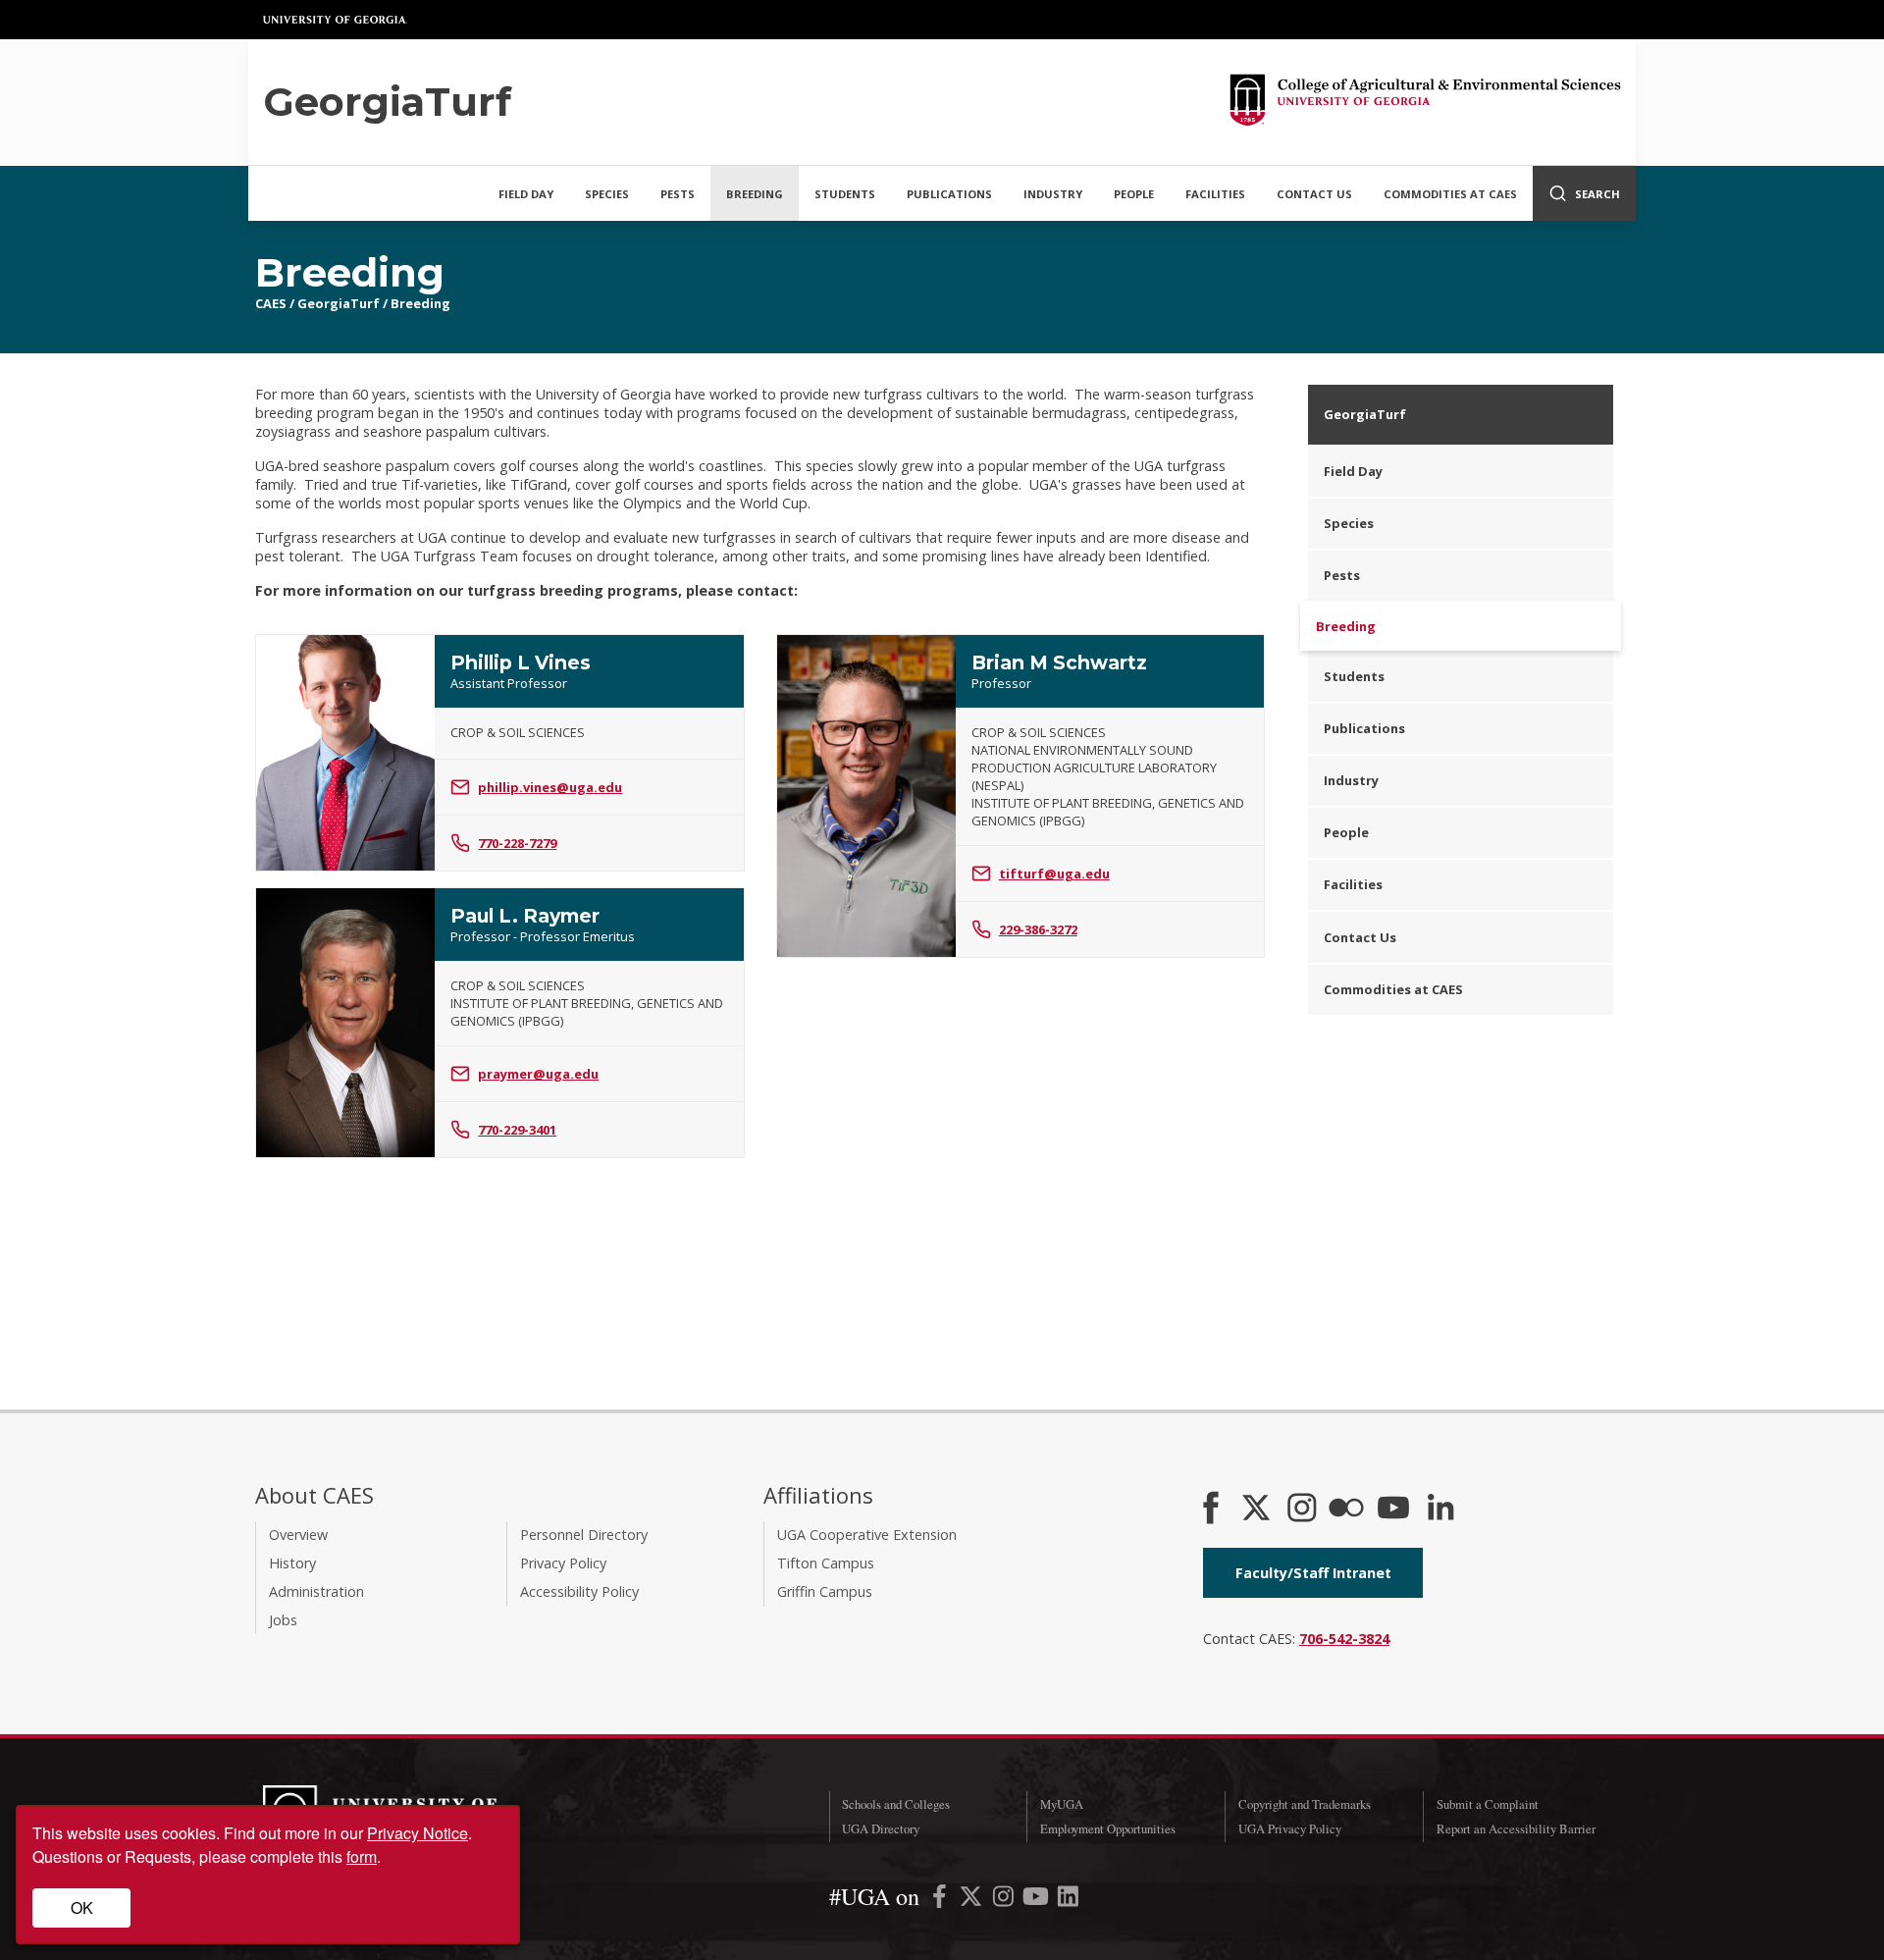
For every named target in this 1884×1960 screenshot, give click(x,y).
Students (845, 194)
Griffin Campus (825, 1591)
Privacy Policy (563, 1563)
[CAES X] (1258, 1510)
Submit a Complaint (1488, 1804)
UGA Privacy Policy (1290, 1828)
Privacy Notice (418, 1833)
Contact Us (1314, 194)
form (362, 1856)
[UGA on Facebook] (942, 1900)
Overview (298, 1535)
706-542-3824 (1344, 1639)
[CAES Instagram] (1302, 1510)
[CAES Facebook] (1211, 1510)
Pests (678, 194)
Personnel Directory (584, 1535)
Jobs (283, 1620)
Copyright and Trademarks (1305, 1804)
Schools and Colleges (896, 1804)
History (292, 1563)
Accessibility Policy (579, 1591)
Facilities (1215, 194)
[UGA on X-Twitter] (973, 1900)
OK (82, 1907)
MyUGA (1062, 1804)
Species (607, 194)
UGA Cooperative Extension (867, 1535)
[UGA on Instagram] (1005, 1900)
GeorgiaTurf (339, 303)
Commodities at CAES (1450, 194)
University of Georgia (336, 20)
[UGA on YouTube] (1038, 1900)
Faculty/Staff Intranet (1313, 1573)
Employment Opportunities (1108, 1828)
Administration (316, 1591)
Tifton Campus (826, 1563)
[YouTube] (1393, 1510)
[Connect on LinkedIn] (1440, 1510)
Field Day (526, 194)
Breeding (755, 194)
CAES (271, 303)
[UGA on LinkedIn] (1068, 1900)
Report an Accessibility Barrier (1516, 1828)
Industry (1053, 194)
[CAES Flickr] (1346, 1510)
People (1134, 194)
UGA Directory (881, 1828)
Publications (949, 194)
